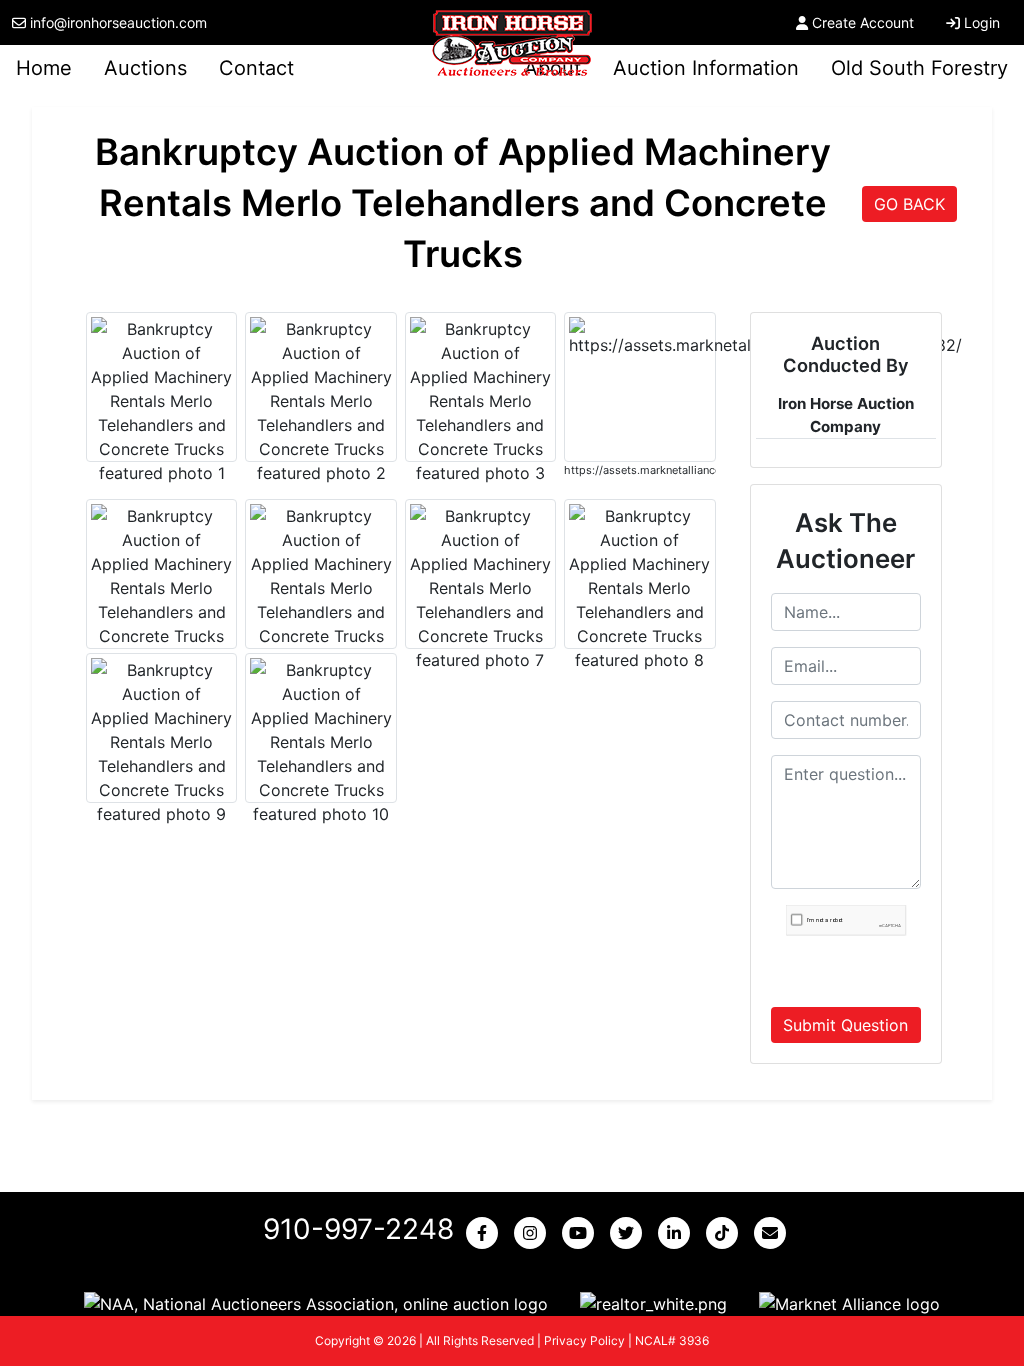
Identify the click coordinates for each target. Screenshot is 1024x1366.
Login (982, 22)
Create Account (863, 22)
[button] (316, 1303)
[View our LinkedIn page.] (678, 1233)
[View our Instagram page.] (534, 1233)
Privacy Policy (584, 1340)
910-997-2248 (358, 1229)
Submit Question (845, 1025)
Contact (256, 68)
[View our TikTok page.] (726, 1233)
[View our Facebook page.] (486, 1233)
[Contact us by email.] (774, 1233)
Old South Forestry (919, 68)
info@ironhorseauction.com (118, 22)
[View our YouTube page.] (582, 1233)
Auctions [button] (145, 68)
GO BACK (909, 204)
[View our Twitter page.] (630, 1233)
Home (44, 68)
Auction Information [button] (706, 68)
